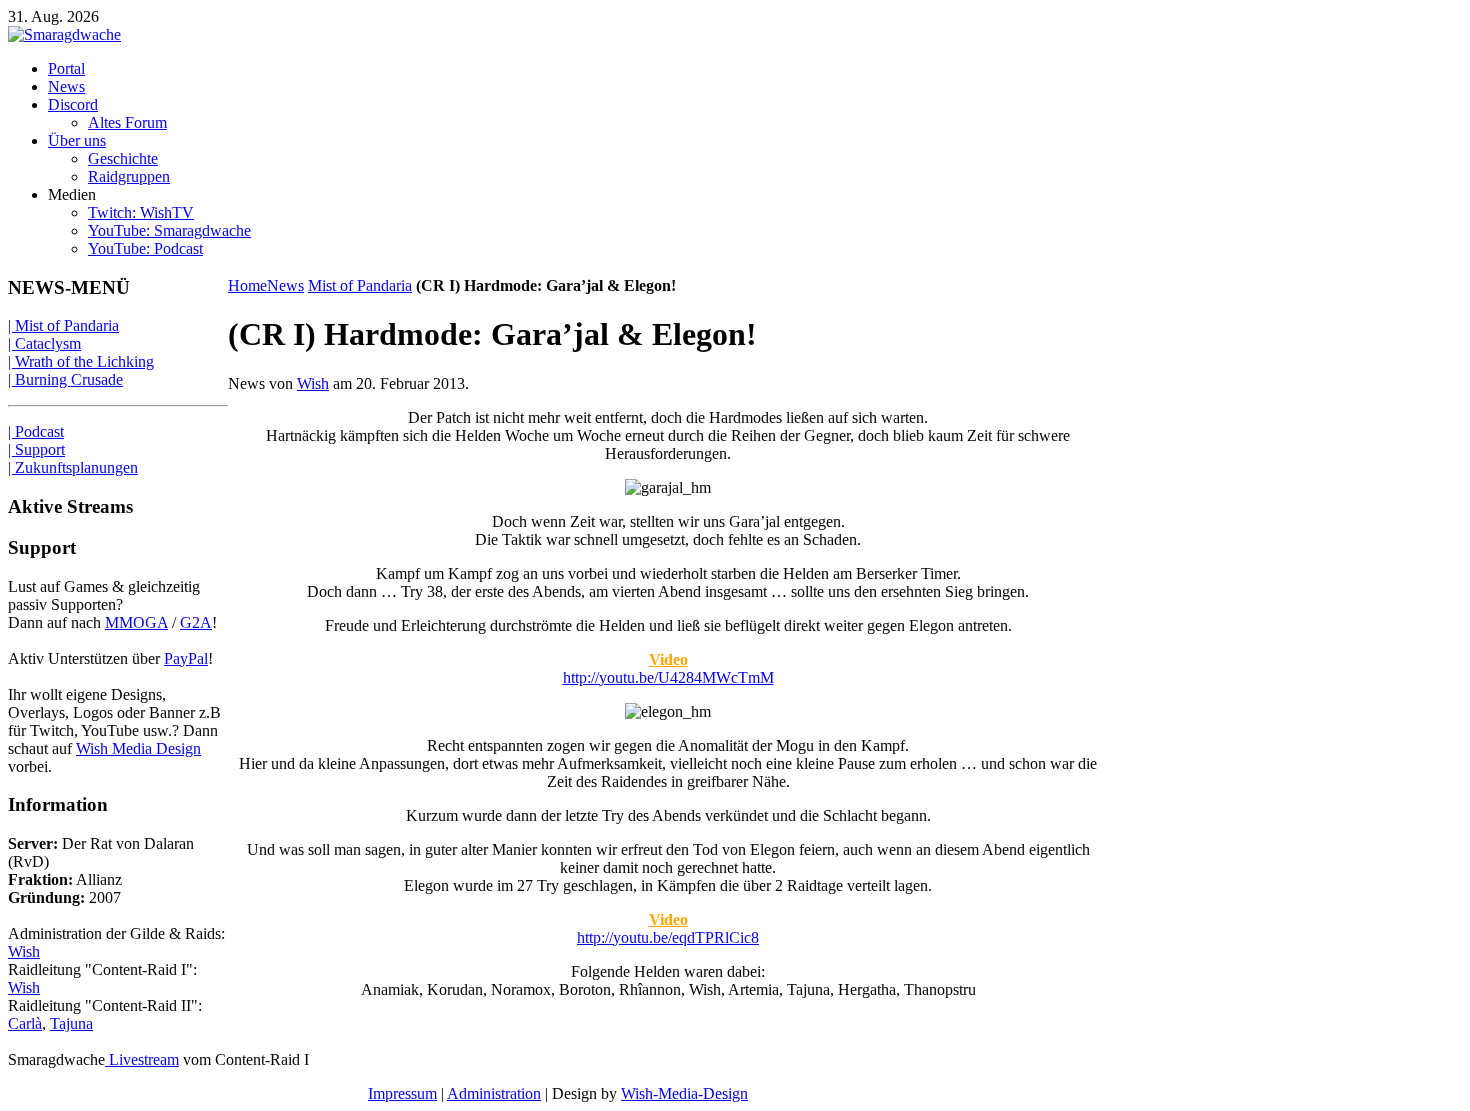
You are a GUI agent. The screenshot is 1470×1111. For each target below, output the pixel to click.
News (285, 285)
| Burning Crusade (65, 379)
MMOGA (136, 622)
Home (247, 285)
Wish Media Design (138, 748)
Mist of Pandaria (360, 285)
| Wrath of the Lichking (81, 361)
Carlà (25, 1023)
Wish (313, 383)
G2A (196, 622)
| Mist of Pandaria (63, 325)
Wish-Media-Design (684, 1093)
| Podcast (36, 431)
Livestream (142, 1059)
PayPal (186, 658)
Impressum (402, 1093)
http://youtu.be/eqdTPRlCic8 (668, 937)
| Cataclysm (44, 343)
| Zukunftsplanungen (73, 467)
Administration (494, 1093)
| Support (36, 449)
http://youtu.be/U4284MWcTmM (668, 677)
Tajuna (71, 1023)
